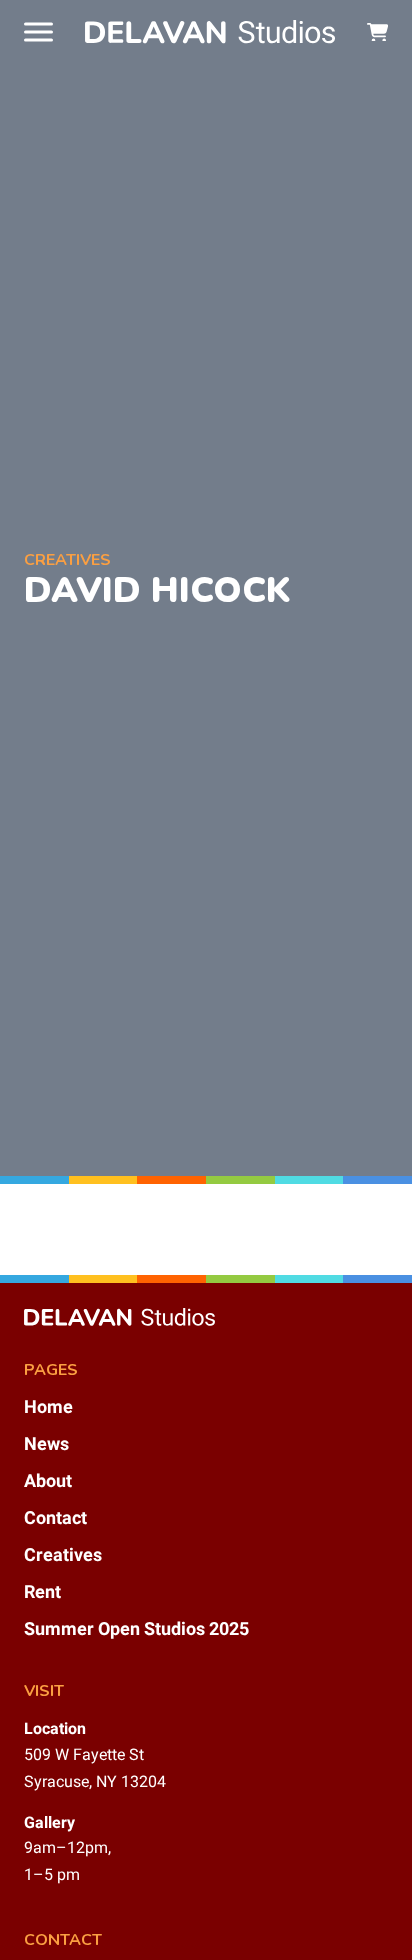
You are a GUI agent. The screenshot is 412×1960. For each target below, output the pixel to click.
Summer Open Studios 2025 (136, 1628)
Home (48, 1406)
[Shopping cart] (377, 32)
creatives (67, 560)
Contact (55, 1517)
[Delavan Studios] (210, 31)
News (46, 1443)
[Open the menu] (38, 32)
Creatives (63, 1554)
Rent (42, 1591)
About (48, 1480)
